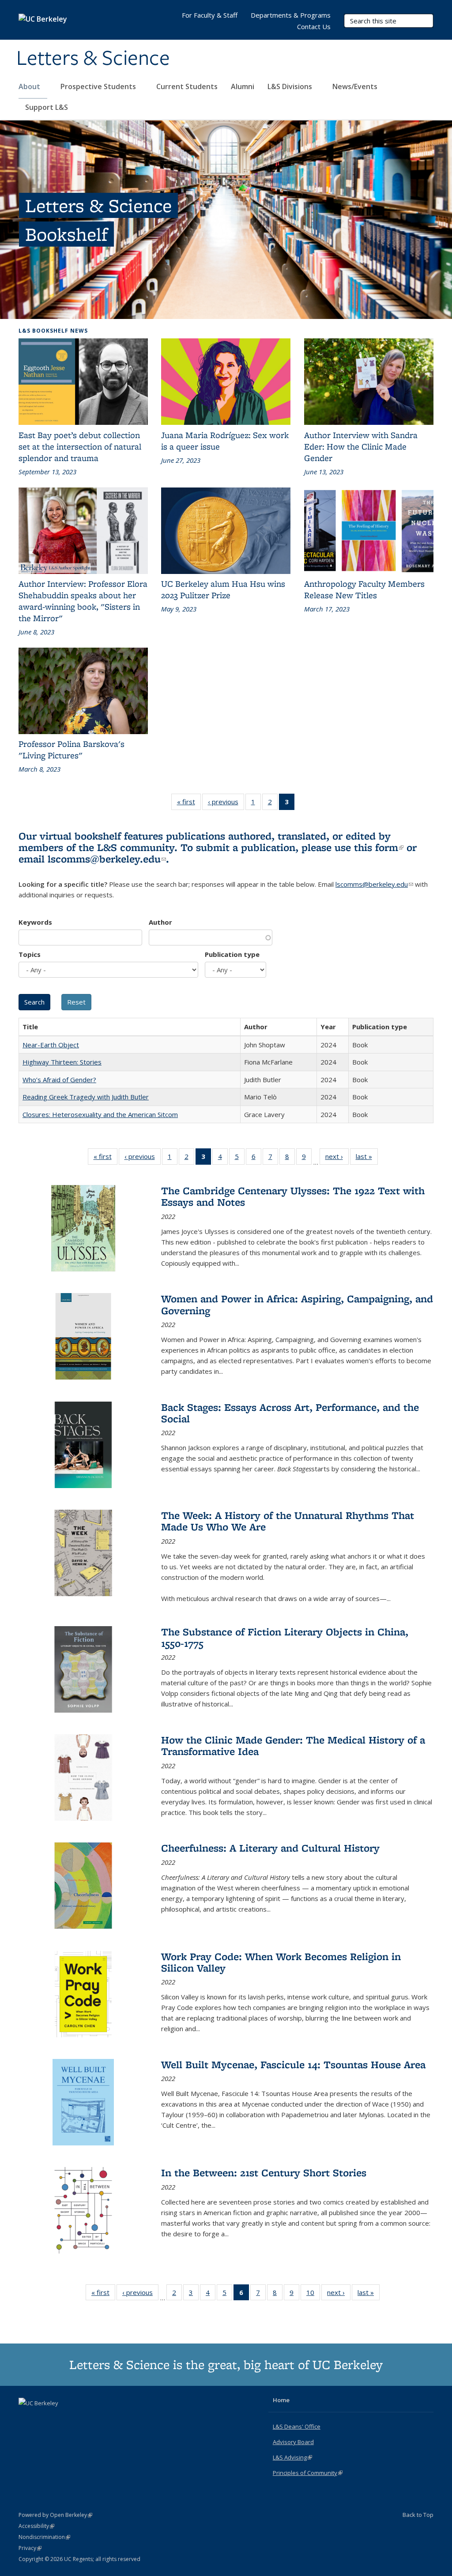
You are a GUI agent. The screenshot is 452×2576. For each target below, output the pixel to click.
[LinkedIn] (44, 2418)
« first (189, 804)
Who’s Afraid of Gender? (59, 1080)
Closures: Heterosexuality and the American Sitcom (100, 1114)
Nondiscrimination (44, 2537)
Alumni (243, 86)
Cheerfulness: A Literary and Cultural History (270, 1848)
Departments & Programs (291, 15)
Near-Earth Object (51, 1045)
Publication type (232, 954)
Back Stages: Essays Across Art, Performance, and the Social (290, 1413)
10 (313, 2294)
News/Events (355, 86)
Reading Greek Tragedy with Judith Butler (86, 1097)
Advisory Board (293, 2442)
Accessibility (36, 2526)
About (30, 86)
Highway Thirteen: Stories (62, 1062)
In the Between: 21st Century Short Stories (264, 2173)
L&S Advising (292, 2457)
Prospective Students (99, 86)
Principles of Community (308, 2473)
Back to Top (418, 2515)
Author (160, 922)
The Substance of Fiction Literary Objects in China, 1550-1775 (285, 1637)
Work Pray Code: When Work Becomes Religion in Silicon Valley (281, 1962)
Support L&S (47, 107)
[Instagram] (61, 2418)
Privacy (30, 2548)
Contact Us (314, 26)
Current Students (187, 86)
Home (281, 2400)
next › (337, 1158)
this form (379, 847)
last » (367, 1158)
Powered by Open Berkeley (55, 2515)
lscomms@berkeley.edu (107, 859)
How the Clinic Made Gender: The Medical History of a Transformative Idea (293, 1745)
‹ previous (226, 804)
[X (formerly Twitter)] (26, 2418)
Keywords (35, 922)
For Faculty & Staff (210, 15)
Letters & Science (93, 59)
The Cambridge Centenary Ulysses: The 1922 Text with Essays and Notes (293, 1196)
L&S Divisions (291, 86)
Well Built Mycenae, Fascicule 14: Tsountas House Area (293, 2064)
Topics (30, 954)
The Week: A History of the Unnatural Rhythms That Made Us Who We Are (288, 1521)
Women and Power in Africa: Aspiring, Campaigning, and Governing (297, 1304)
